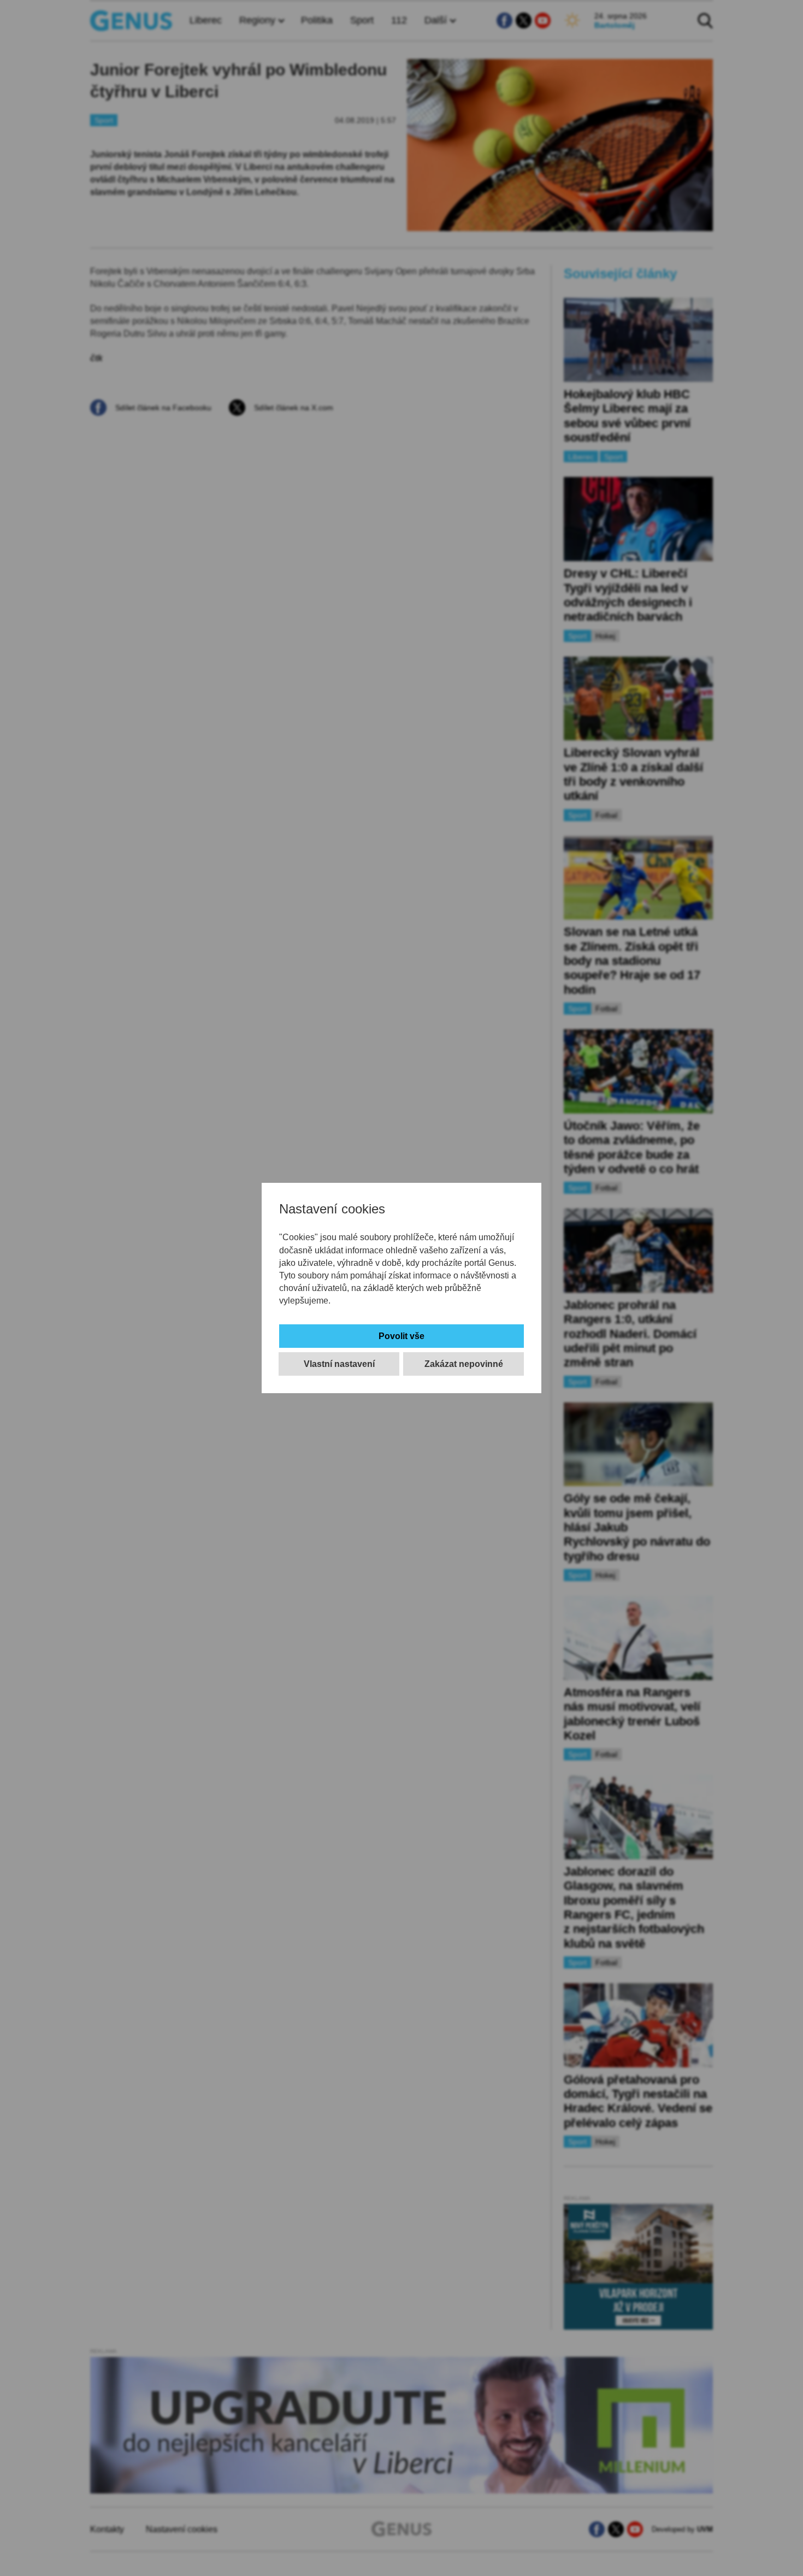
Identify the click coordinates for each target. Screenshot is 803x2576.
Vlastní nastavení (339, 1364)
